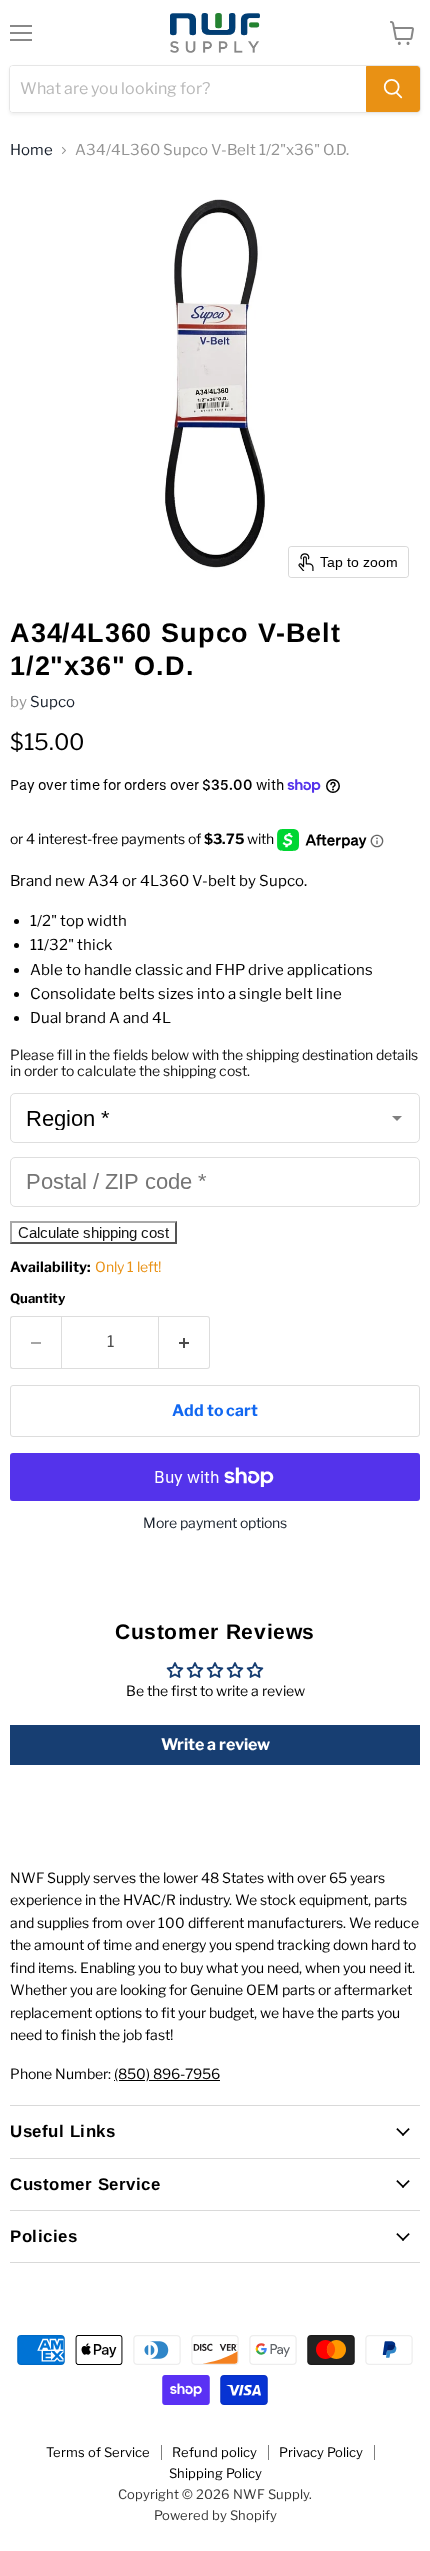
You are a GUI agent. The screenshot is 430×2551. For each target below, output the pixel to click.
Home (31, 150)
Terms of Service (98, 2452)
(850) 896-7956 (167, 2073)
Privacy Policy (321, 2452)
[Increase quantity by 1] (184, 1342)
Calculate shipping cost (93, 1232)
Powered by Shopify (215, 2515)
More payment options (215, 1523)
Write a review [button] (215, 1744)
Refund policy (214, 2452)
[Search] (393, 89)
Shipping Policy (215, 2473)
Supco (52, 702)
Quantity (37, 1298)
